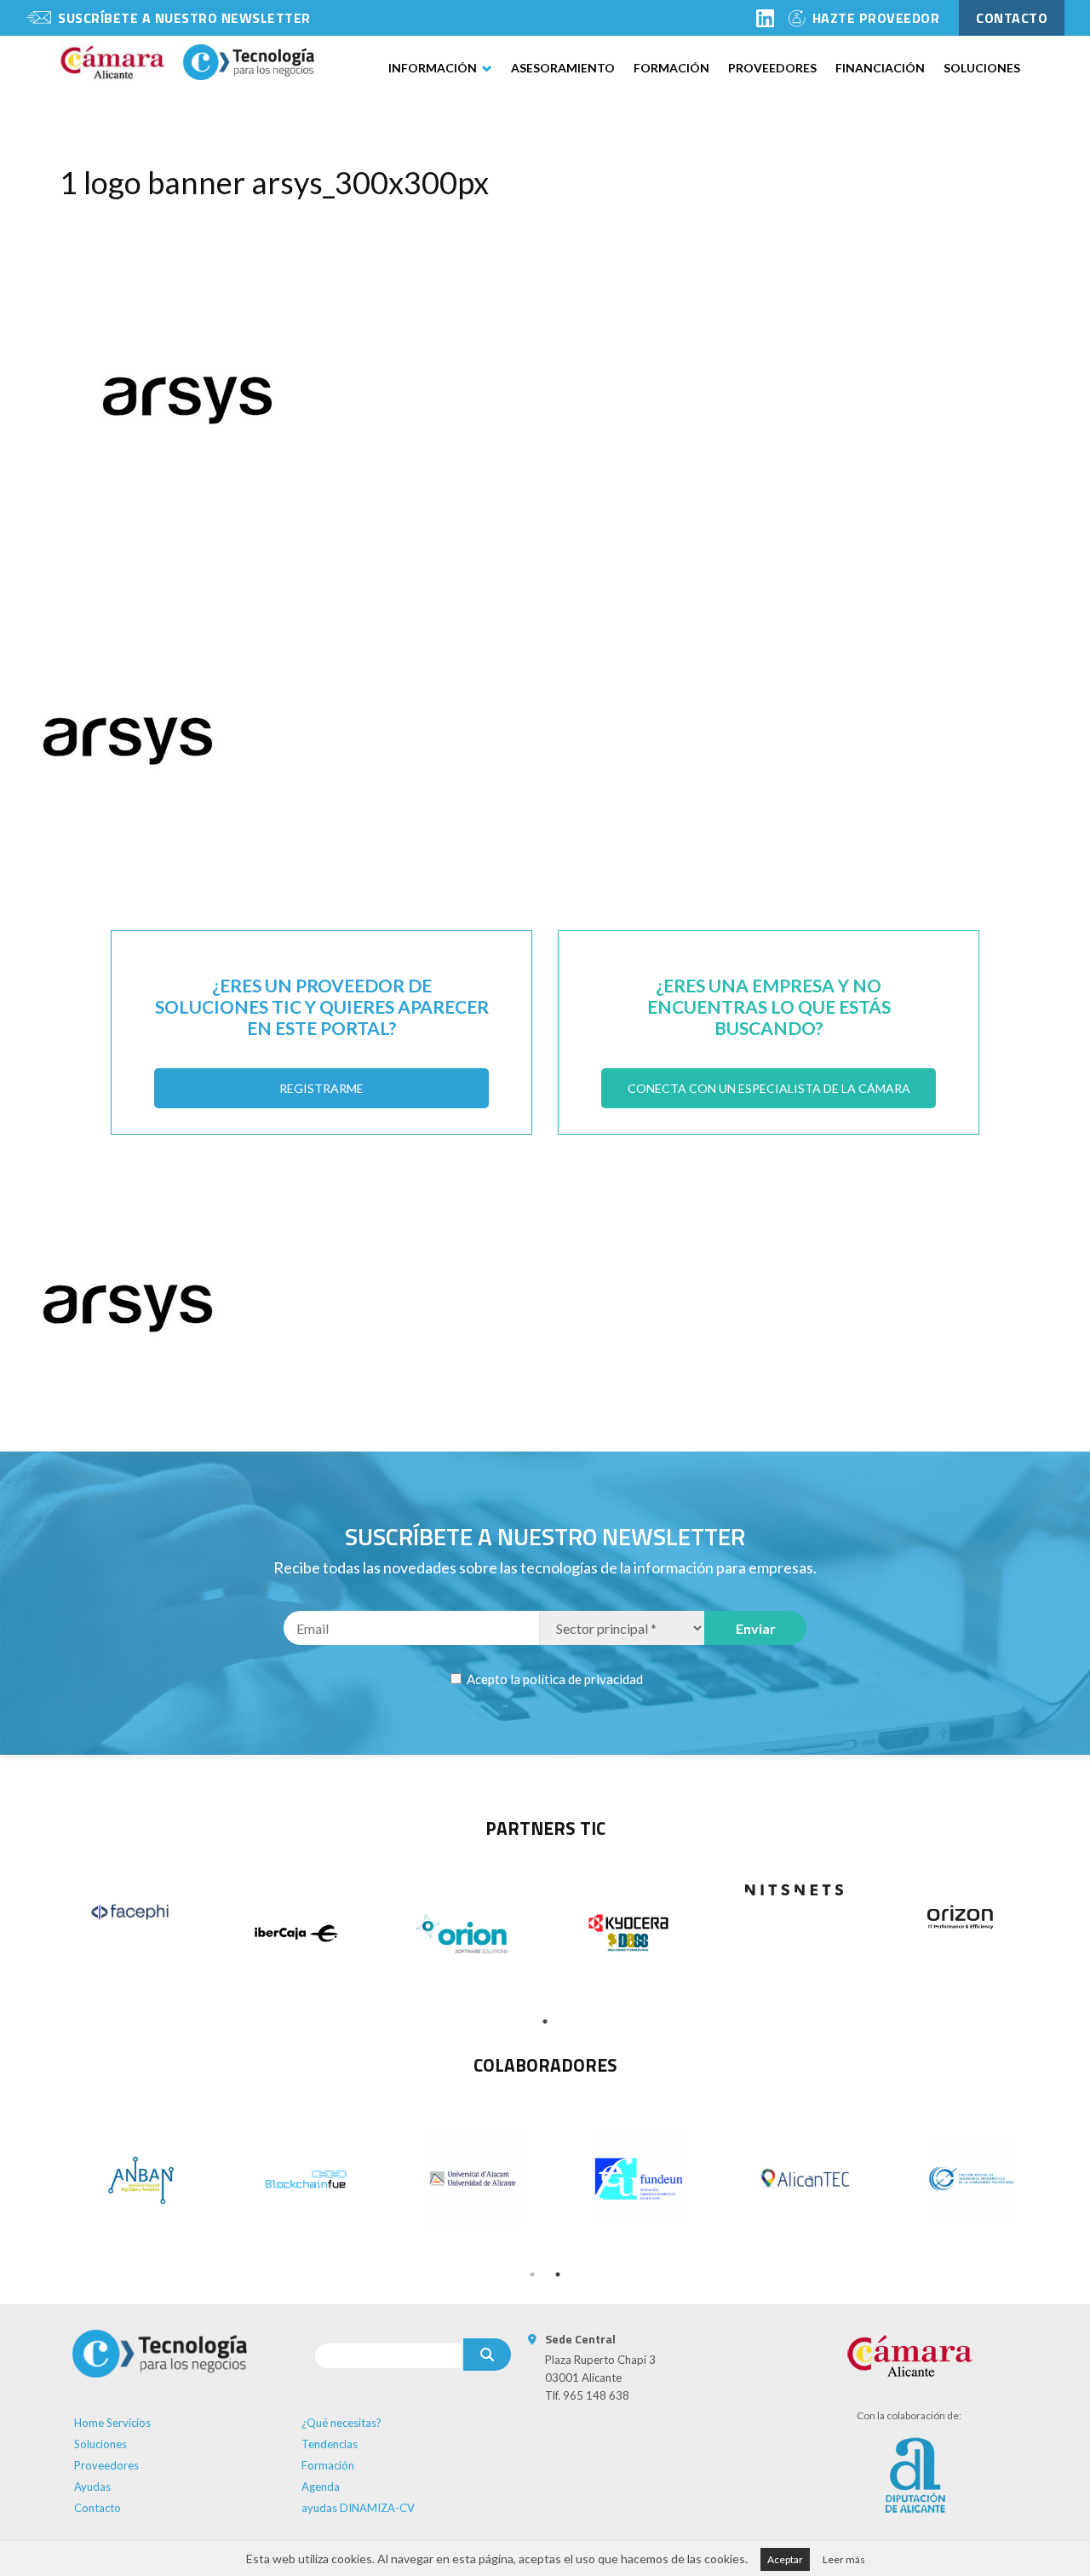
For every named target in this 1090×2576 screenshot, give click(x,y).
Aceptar (785, 2559)
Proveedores (772, 68)
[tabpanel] (130, 1912)
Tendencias (330, 2444)
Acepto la (554, 1679)
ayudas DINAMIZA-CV (358, 2508)
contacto (1012, 18)
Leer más (844, 2559)
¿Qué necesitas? (341, 2423)
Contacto (98, 2508)
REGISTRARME (321, 1088)
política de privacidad (583, 1679)
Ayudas (92, 2487)
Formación (671, 68)
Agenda (321, 2487)
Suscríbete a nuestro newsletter (184, 18)
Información (433, 68)
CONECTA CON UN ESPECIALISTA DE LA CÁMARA (769, 1088)
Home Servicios (112, 2423)
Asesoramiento (563, 68)
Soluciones (982, 68)
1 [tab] (545, 2021)
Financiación (880, 68)
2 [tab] (558, 2274)
